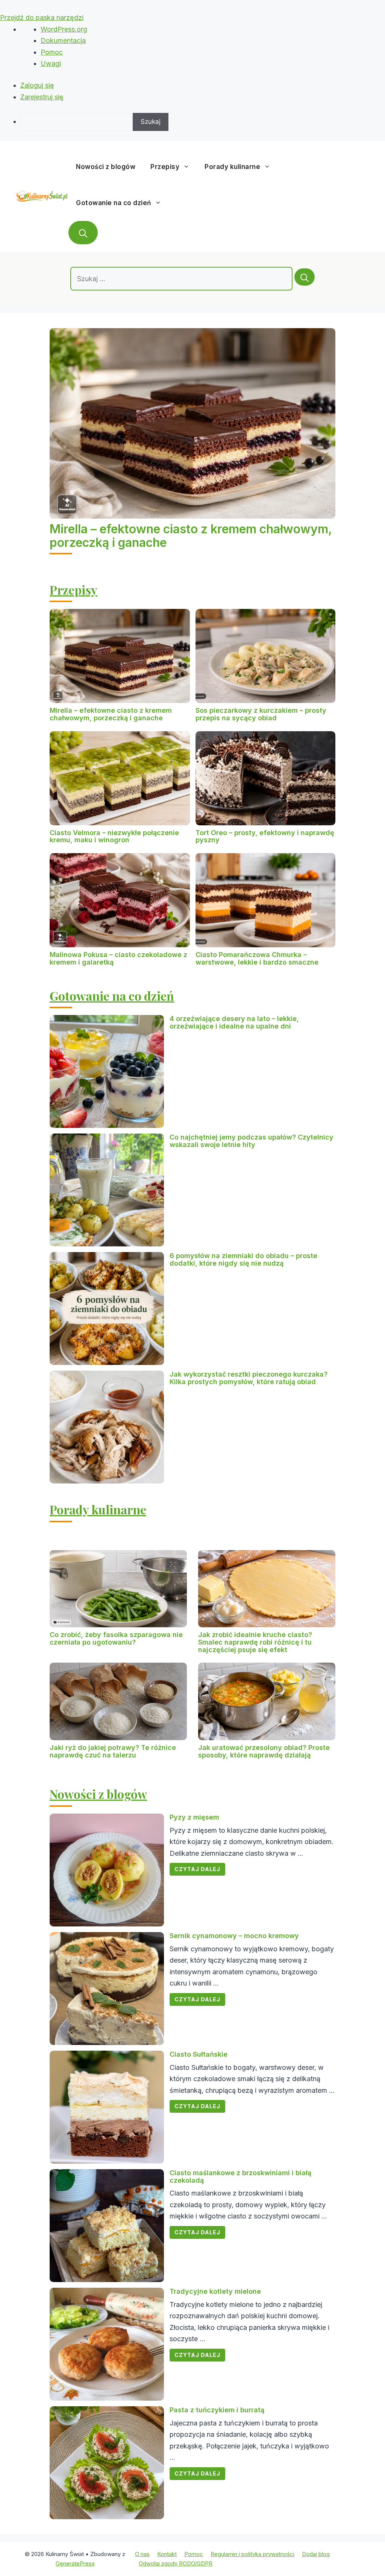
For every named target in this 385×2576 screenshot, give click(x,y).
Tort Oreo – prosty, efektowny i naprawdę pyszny (265, 836)
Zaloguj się (37, 85)
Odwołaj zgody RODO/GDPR (176, 2563)
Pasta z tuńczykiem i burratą (217, 2410)
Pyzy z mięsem (194, 1817)
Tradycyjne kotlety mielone (215, 2291)
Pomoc (52, 52)
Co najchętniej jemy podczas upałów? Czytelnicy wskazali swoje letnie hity (252, 1141)
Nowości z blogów (106, 167)
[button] (83, 233)
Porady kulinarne (232, 167)
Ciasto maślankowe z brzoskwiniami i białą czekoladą (240, 2177)
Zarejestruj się (42, 97)
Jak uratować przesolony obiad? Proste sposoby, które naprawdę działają (264, 1751)
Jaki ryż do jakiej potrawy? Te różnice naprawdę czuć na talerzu (113, 1751)
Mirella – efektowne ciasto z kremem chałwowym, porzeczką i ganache (191, 536)
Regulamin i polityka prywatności (252, 2554)
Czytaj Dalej (197, 1869)
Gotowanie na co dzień (114, 203)
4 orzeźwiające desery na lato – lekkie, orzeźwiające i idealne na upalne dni (234, 1022)
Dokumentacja (63, 40)
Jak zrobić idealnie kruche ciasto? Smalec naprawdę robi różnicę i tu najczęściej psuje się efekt (255, 1642)
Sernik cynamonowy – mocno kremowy (234, 1936)
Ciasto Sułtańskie (199, 2054)
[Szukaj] (305, 277)
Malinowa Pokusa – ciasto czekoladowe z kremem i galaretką (118, 958)
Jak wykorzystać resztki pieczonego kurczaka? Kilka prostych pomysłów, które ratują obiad (249, 1378)
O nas (142, 2554)
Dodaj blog (316, 2554)
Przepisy (165, 167)
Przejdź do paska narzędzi (42, 17)
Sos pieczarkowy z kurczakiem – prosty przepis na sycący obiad (261, 714)
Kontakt (167, 2554)
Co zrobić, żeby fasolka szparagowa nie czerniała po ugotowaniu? (116, 1638)
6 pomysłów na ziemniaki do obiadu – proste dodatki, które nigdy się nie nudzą (243, 1259)
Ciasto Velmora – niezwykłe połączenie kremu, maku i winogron (114, 836)
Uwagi (51, 63)
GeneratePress (75, 2563)
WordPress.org (64, 29)
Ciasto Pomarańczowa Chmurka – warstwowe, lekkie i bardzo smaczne (257, 958)
